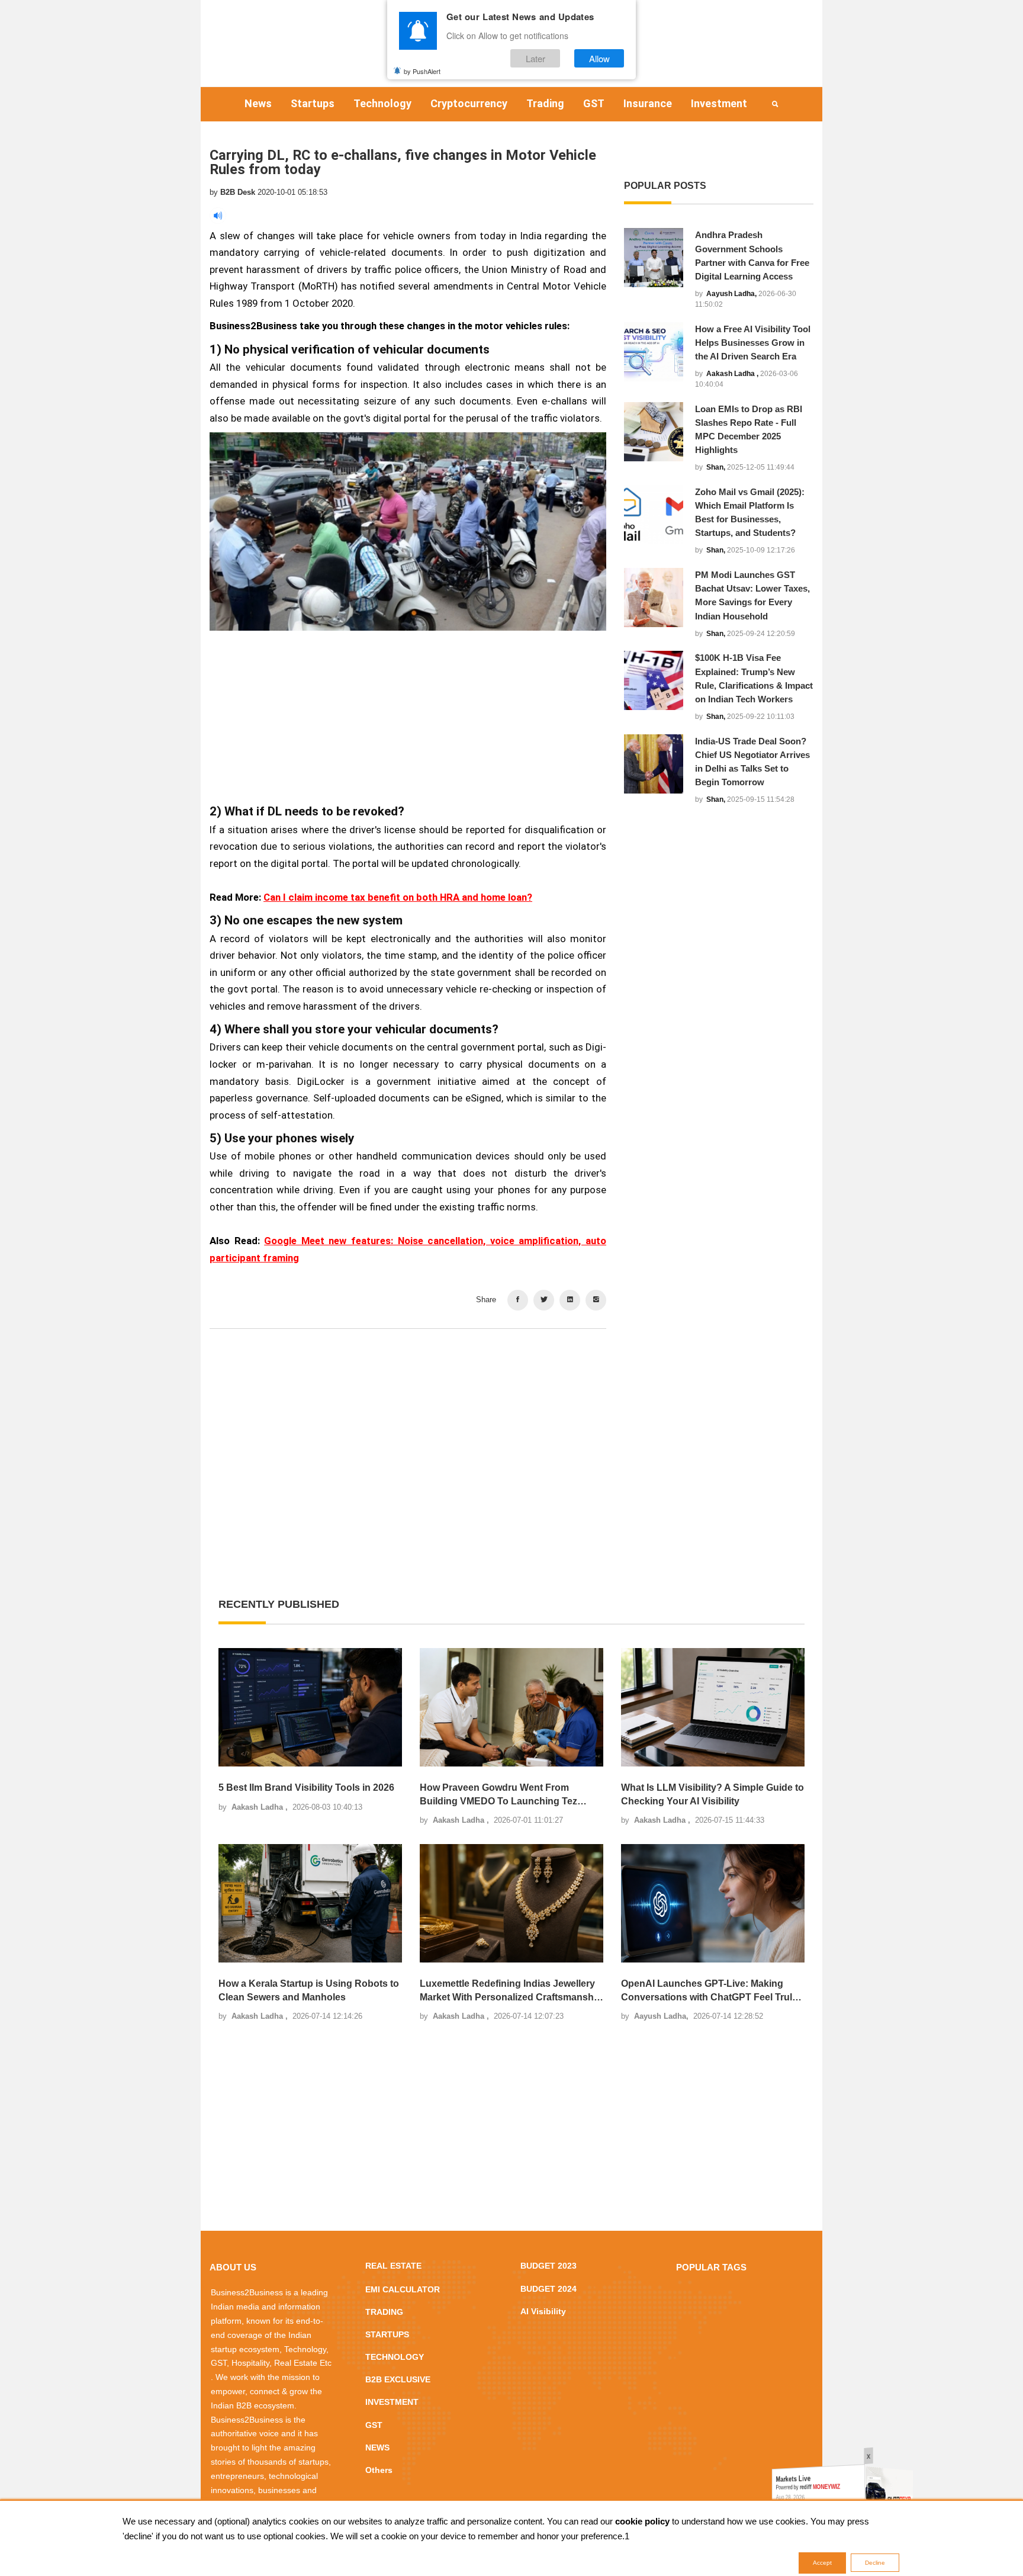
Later (535, 58)
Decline (875, 2563)
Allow (599, 58)
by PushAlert (422, 70)
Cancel (549, 1359)
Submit (474, 1359)
